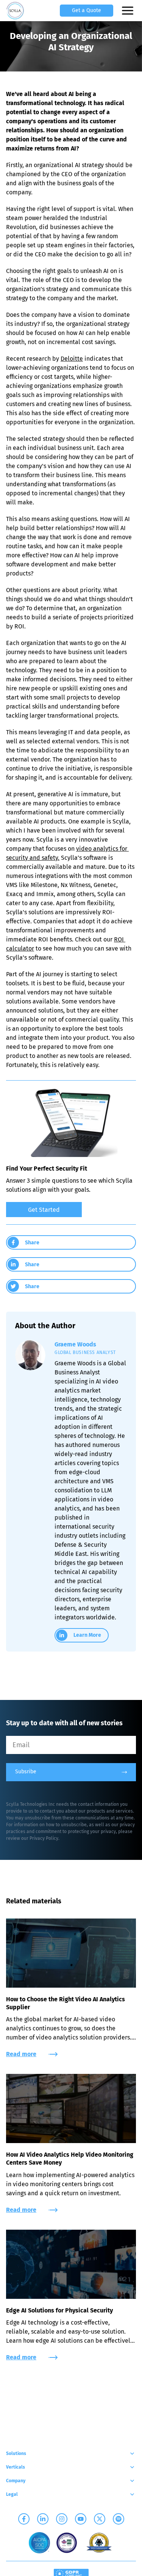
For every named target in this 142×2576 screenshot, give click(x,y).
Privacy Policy (44, 1838)
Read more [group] (21, 2054)
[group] (71, 1208)
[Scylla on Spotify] (119, 2519)
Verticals (16, 2467)
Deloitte (72, 359)
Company (16, 2481)
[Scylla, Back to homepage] (15, 11)
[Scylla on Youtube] (81, 2519)
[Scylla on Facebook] (24, 2519)
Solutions (16, 2453)
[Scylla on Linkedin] (43, 2519)
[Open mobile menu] (128, 11)
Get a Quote (87, 10)
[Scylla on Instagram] (62, 2519)
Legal (12, 2494)
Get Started (44, 1210)
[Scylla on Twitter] (100, 2519)
